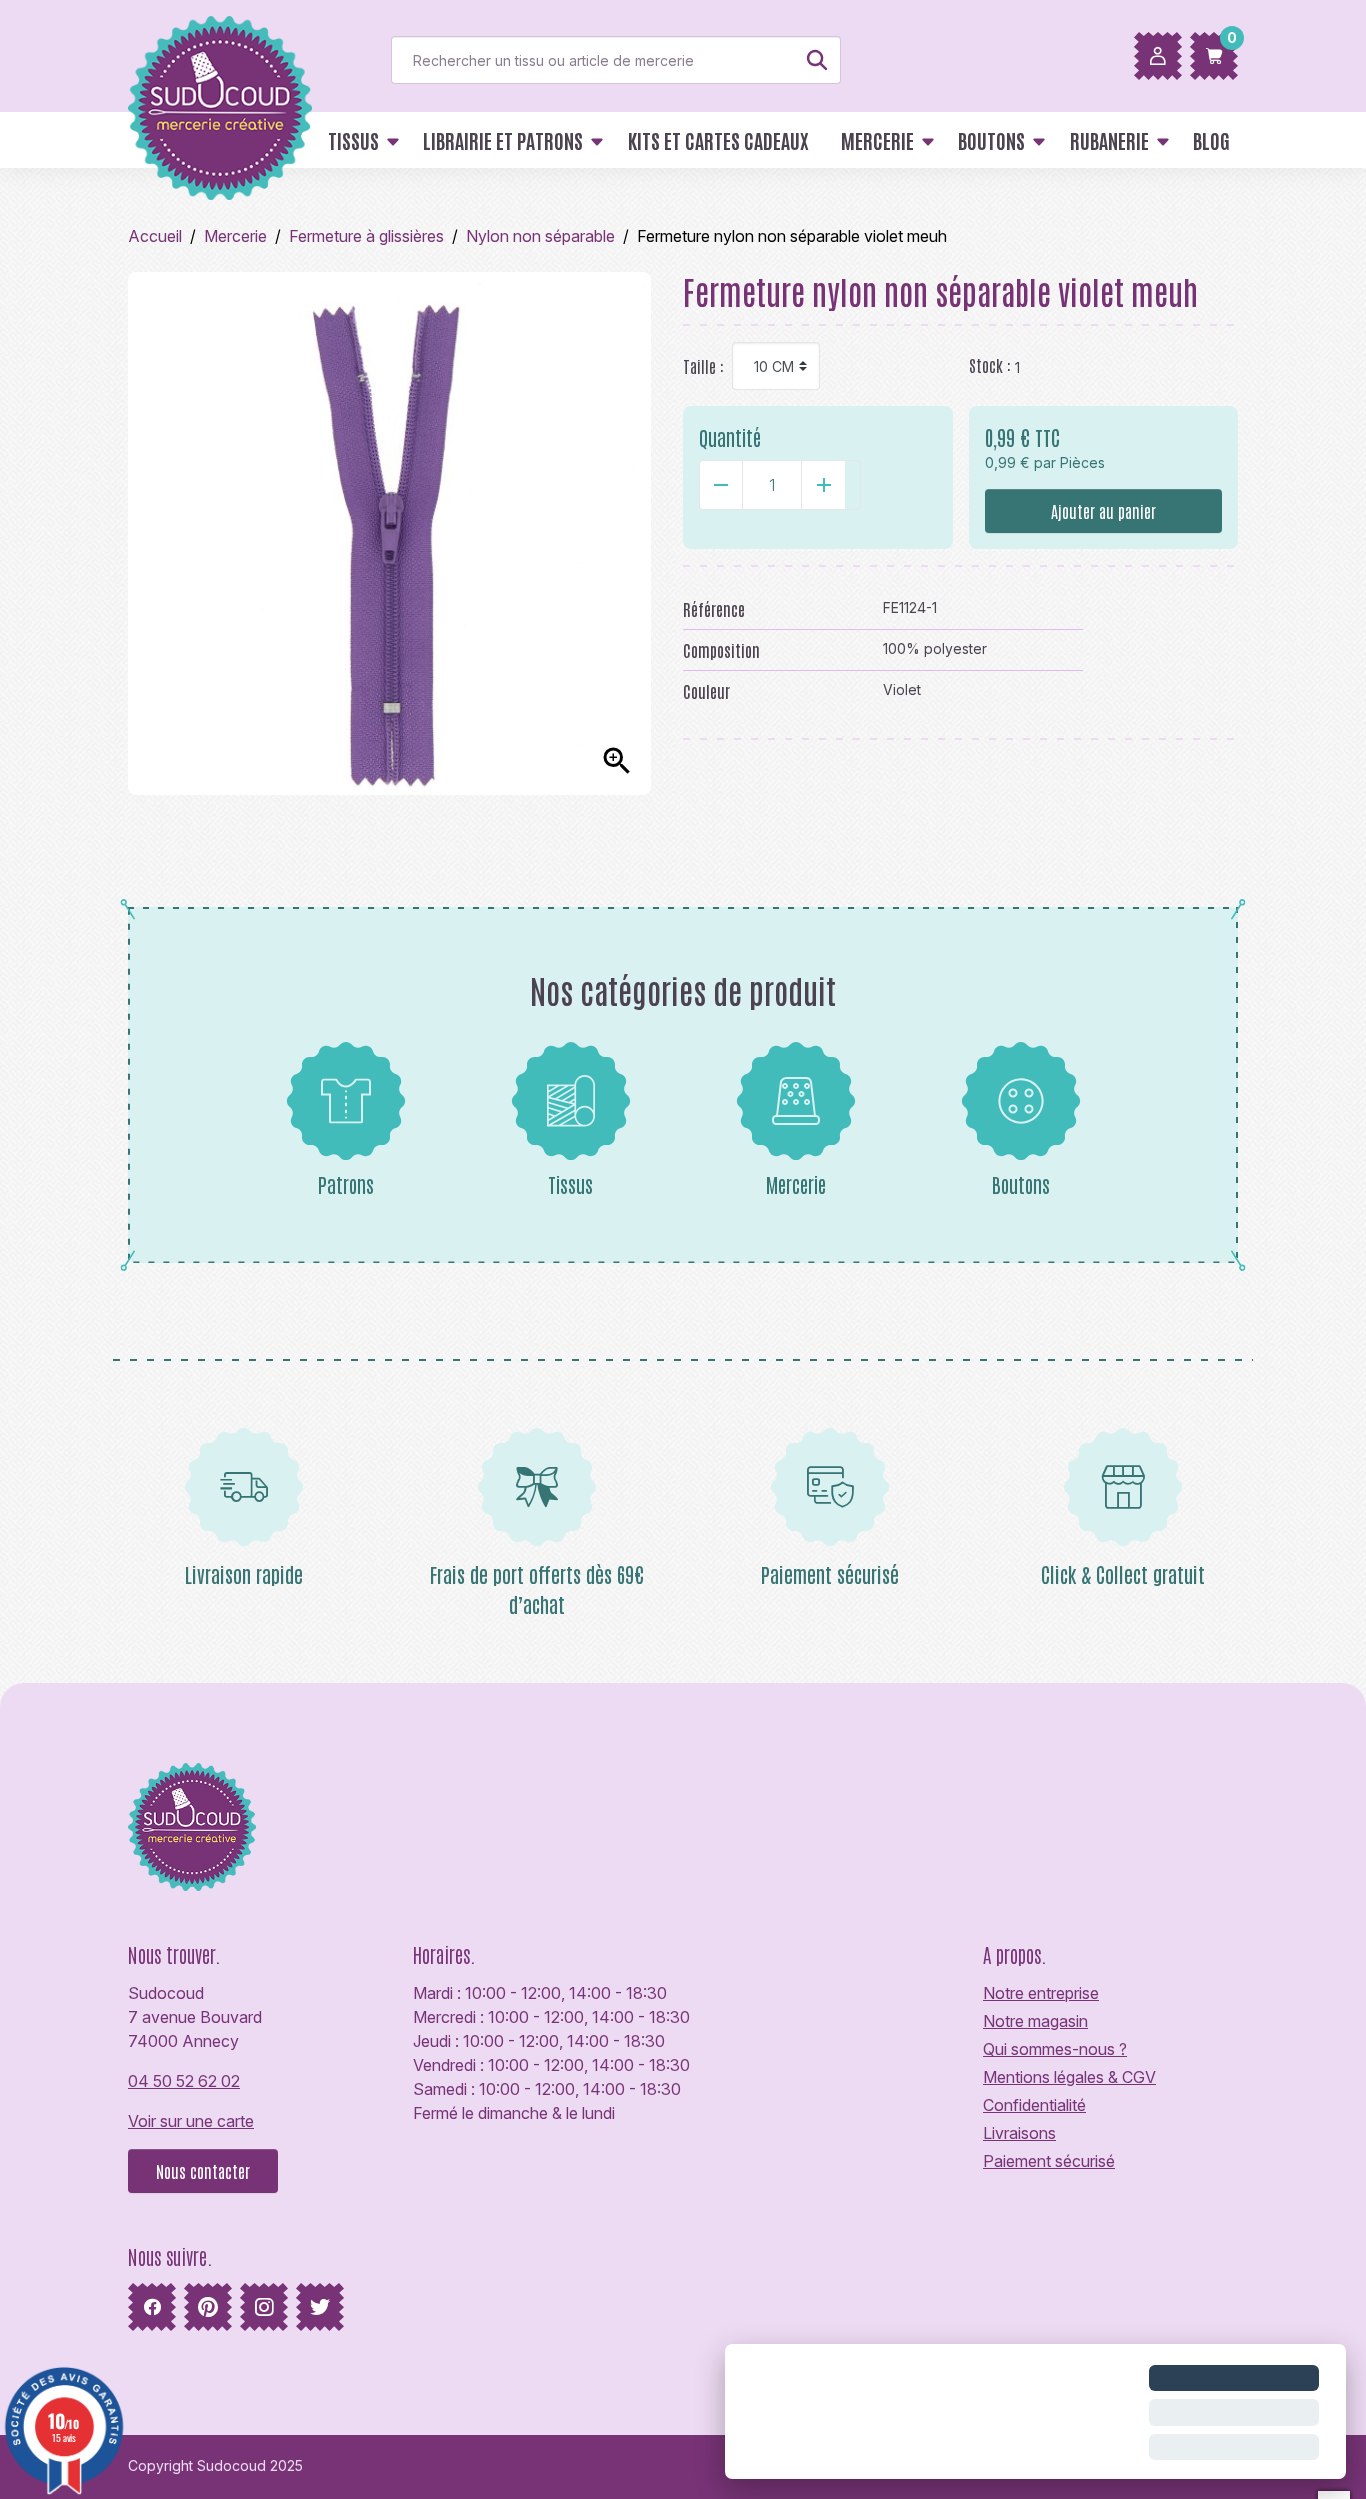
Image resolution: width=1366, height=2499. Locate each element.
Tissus (570, 1184)
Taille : (703, 366)
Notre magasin (1035, 2021)
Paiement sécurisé (1049, 2161)
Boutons (1021, 1184)
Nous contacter (203, 2171)
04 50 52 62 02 (184, 2081)
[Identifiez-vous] (1158, 56)
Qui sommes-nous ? (1055, 2049)
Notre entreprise (1041, 1993)
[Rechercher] (817, 60)
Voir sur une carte (191, 2121)
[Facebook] (152, 2307)
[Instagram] (264, 2307)
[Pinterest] (208, 2307)
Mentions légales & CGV (1069, 2077)
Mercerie (796, 1184)
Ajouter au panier (1103, 511)
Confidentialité (1034, 2105)
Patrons (346, 1184)
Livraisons (1019, 2133)
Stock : (990, 365)
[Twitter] (320, 2307)
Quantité (730, 437)
